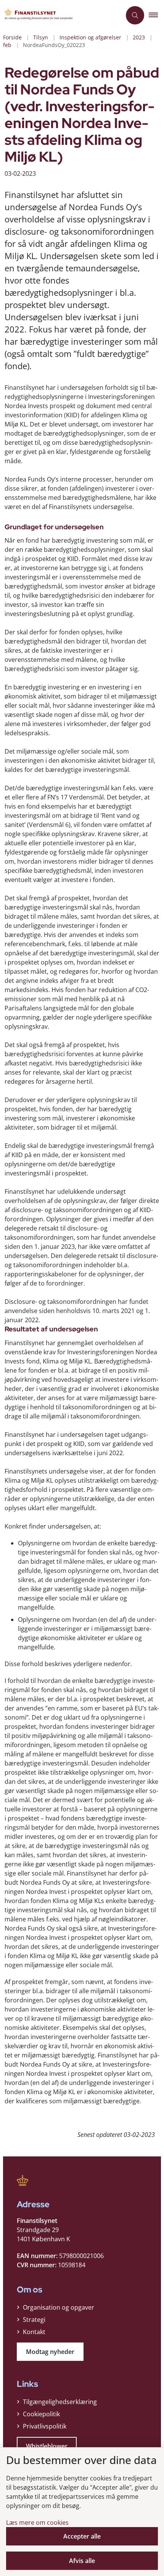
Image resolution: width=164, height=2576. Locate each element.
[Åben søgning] (135, 15)
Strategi (34, 2320)
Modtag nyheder (50, 2352)
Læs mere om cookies (37, 2523)
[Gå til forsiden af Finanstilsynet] (61, 15)
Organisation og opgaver (59, 2307)
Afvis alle (82, 2561)
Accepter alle (82, 2536)
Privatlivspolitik (45, 2426)
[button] (156, 15)
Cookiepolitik (41, 2414)
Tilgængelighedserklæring (60, 2402)
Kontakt (34, 2332)
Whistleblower (47, 2446)
